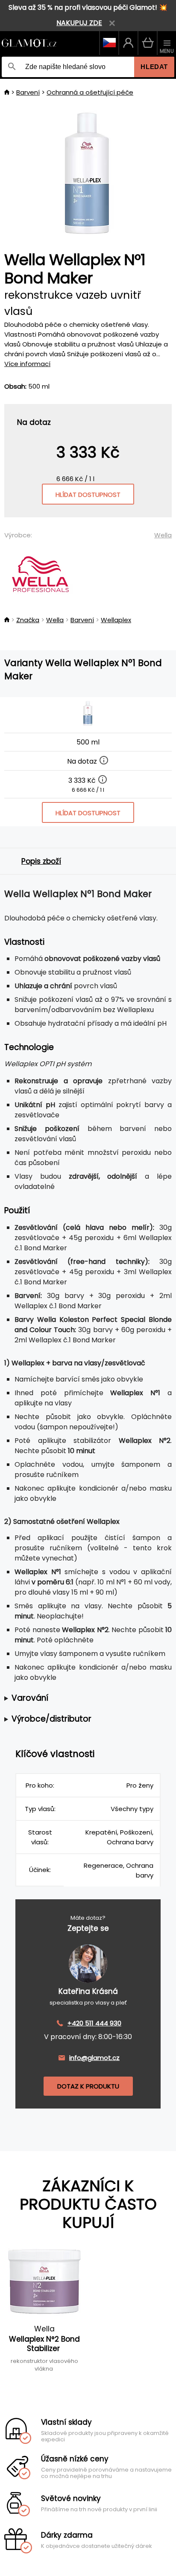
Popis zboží (41, 861)
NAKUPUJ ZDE (79, 23)
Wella (163, 535)
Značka (28, 620)
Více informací (27, 364)
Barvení (28, 92)
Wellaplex (116, 620)
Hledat (154, 67)
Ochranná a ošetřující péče (90, 92)
